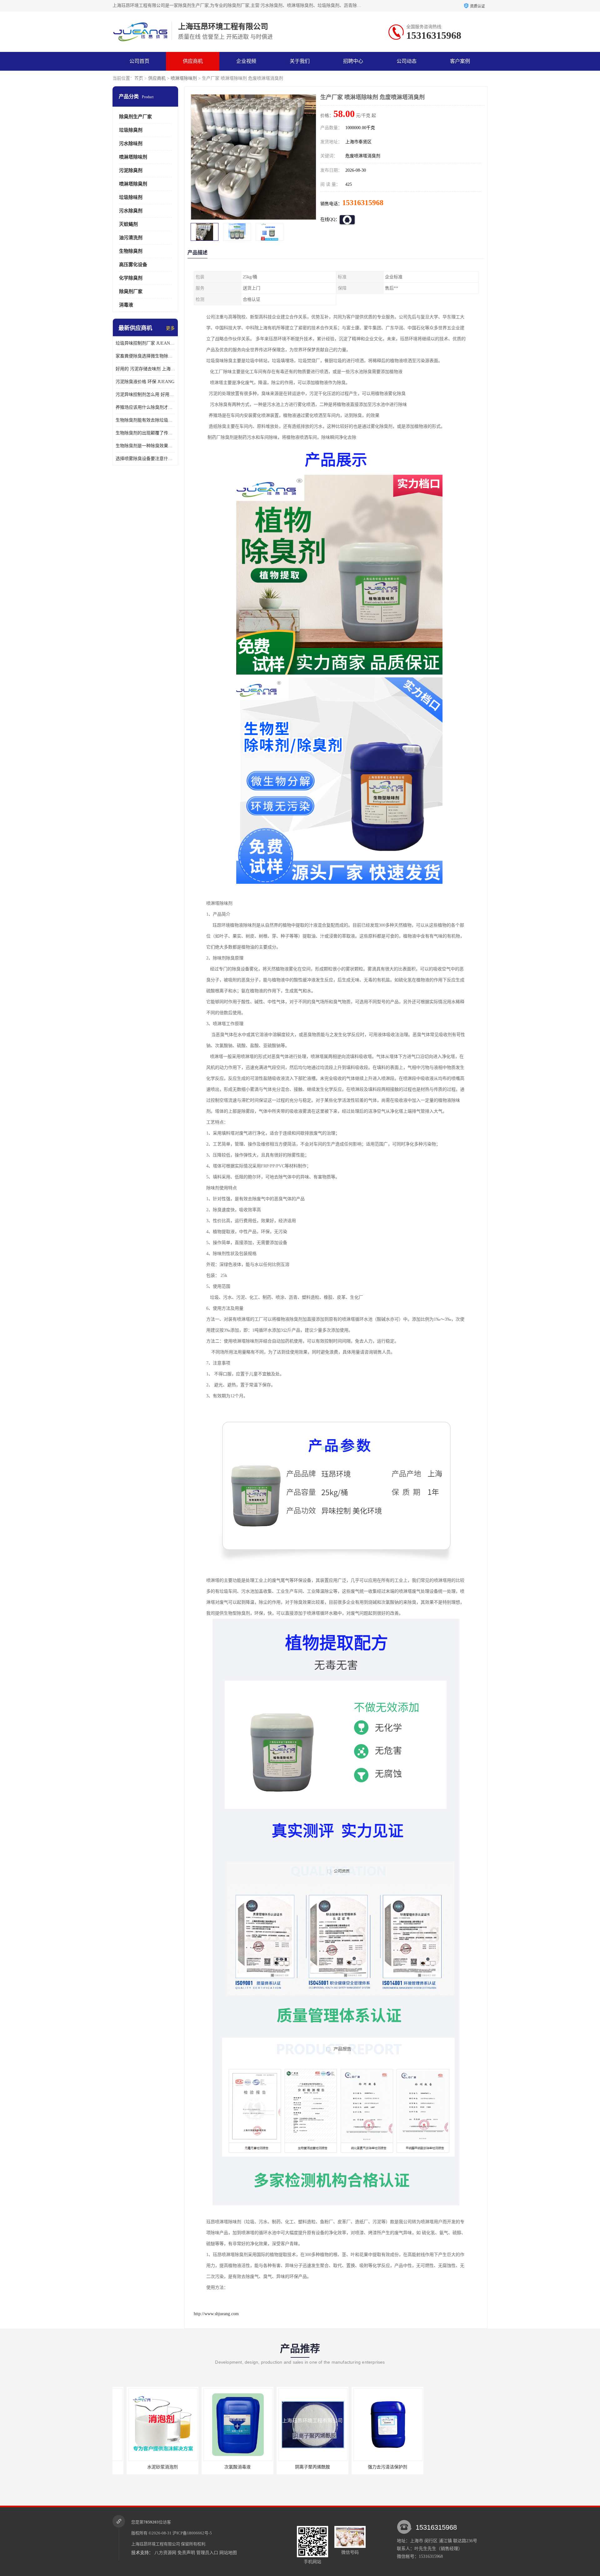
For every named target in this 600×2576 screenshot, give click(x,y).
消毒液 (126, 305)
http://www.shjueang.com (216, 2314)
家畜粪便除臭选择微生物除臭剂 (145, 356)
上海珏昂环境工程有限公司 (156, 2544)
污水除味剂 (131, 144)
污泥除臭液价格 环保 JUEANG (145, 382)
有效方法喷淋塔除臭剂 (373, 2467)
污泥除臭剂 (131, 170)
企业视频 (246, 61)
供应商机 (193, 61)
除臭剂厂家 (131, 291)
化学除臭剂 (131, 278)
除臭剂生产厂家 (135, 117)
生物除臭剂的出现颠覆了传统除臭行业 (145, 433)
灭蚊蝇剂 (128, 224)
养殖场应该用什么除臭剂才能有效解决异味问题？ (145, 407)
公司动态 (407, 61)
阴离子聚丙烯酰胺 (223, 2467)
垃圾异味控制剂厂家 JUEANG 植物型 (145, 343)
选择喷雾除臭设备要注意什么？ (145, 459)
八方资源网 (165, 2553)
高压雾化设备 (133, 265)
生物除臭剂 (131, 251)
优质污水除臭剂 (448, 2467)
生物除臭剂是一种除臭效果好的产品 (145, 446)
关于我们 (300, 61)
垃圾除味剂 (131, 197)
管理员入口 (207, 2553)
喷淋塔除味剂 (184, 78)
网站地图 (228, 2553)
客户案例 (460, 61)
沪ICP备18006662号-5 (192, 2533)
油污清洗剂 (131, 238)
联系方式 (139, 80)
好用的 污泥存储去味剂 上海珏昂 (145, 369)
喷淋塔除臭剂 (133, 184)
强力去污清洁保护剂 (298, 2467)
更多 (170, 328)
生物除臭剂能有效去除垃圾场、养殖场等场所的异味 (145, 420)
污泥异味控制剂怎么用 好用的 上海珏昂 (145, 395)
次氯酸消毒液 (148, 2467)
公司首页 (139, 61)
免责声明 (186, 2553)
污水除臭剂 (131, 211)
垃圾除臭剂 (131, 130)
